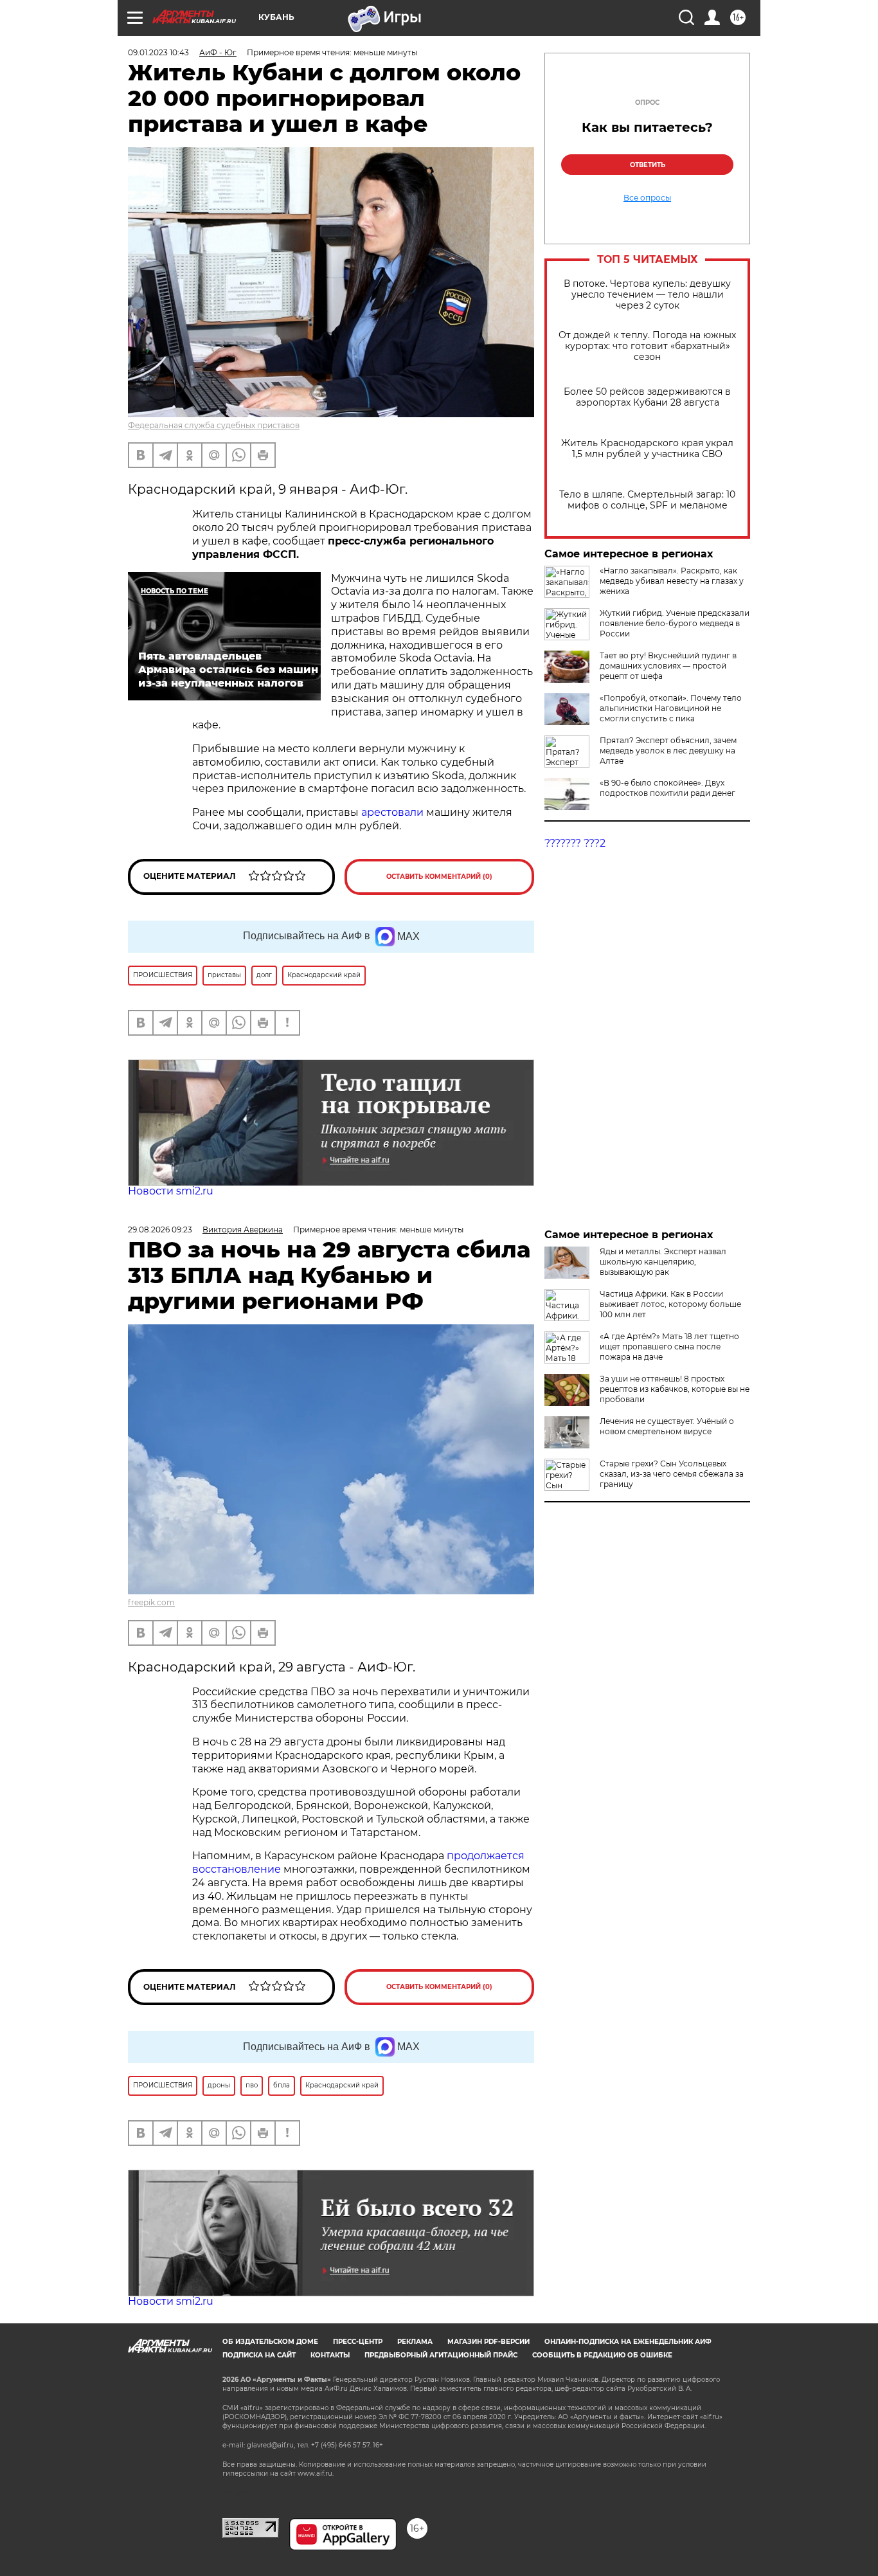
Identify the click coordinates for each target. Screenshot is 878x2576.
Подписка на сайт (259, 2355)
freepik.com (151, 1602)
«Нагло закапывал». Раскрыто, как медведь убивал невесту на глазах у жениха (672, 581)
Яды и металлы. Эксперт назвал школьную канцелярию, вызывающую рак (663, 1262)
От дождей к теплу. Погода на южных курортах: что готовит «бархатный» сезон (647, 346)
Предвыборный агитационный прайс (441, 2355)
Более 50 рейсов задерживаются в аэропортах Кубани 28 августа (647, 397)
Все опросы (647, 198)
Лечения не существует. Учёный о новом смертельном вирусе (667, 1426)
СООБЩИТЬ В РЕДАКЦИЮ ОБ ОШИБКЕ (602, 2355)
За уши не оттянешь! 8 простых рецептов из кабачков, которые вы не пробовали (675, 1389)
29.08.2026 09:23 (160, 1229)
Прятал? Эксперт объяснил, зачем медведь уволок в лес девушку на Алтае (668, 751)
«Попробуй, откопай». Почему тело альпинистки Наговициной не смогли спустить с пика (671, 708)
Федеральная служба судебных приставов (214, 425)
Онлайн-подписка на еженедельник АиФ (628, 2342)
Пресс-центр (358, 2342)
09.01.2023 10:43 (158, 52)
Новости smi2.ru (171, 1191)
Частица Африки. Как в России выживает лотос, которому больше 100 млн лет (670, 1304)
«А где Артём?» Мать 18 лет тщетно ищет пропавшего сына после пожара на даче (669, 1347)
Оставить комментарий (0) (439, 877)
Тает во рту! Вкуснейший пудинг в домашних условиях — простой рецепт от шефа (668, 666)
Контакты (330, 2355)
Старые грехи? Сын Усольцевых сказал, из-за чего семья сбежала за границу (672, 1474)
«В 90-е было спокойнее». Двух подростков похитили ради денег (667, 788)
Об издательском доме (270, 2342)
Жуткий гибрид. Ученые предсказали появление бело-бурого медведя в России (675, 623)
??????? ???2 (575, 843)
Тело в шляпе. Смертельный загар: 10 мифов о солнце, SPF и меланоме (647, 500)
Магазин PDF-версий (488, 2342)
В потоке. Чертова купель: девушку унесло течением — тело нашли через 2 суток (647, 295)
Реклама (415, 2342)
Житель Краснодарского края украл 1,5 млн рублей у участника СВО (647, 449)
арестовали (392, 812)
